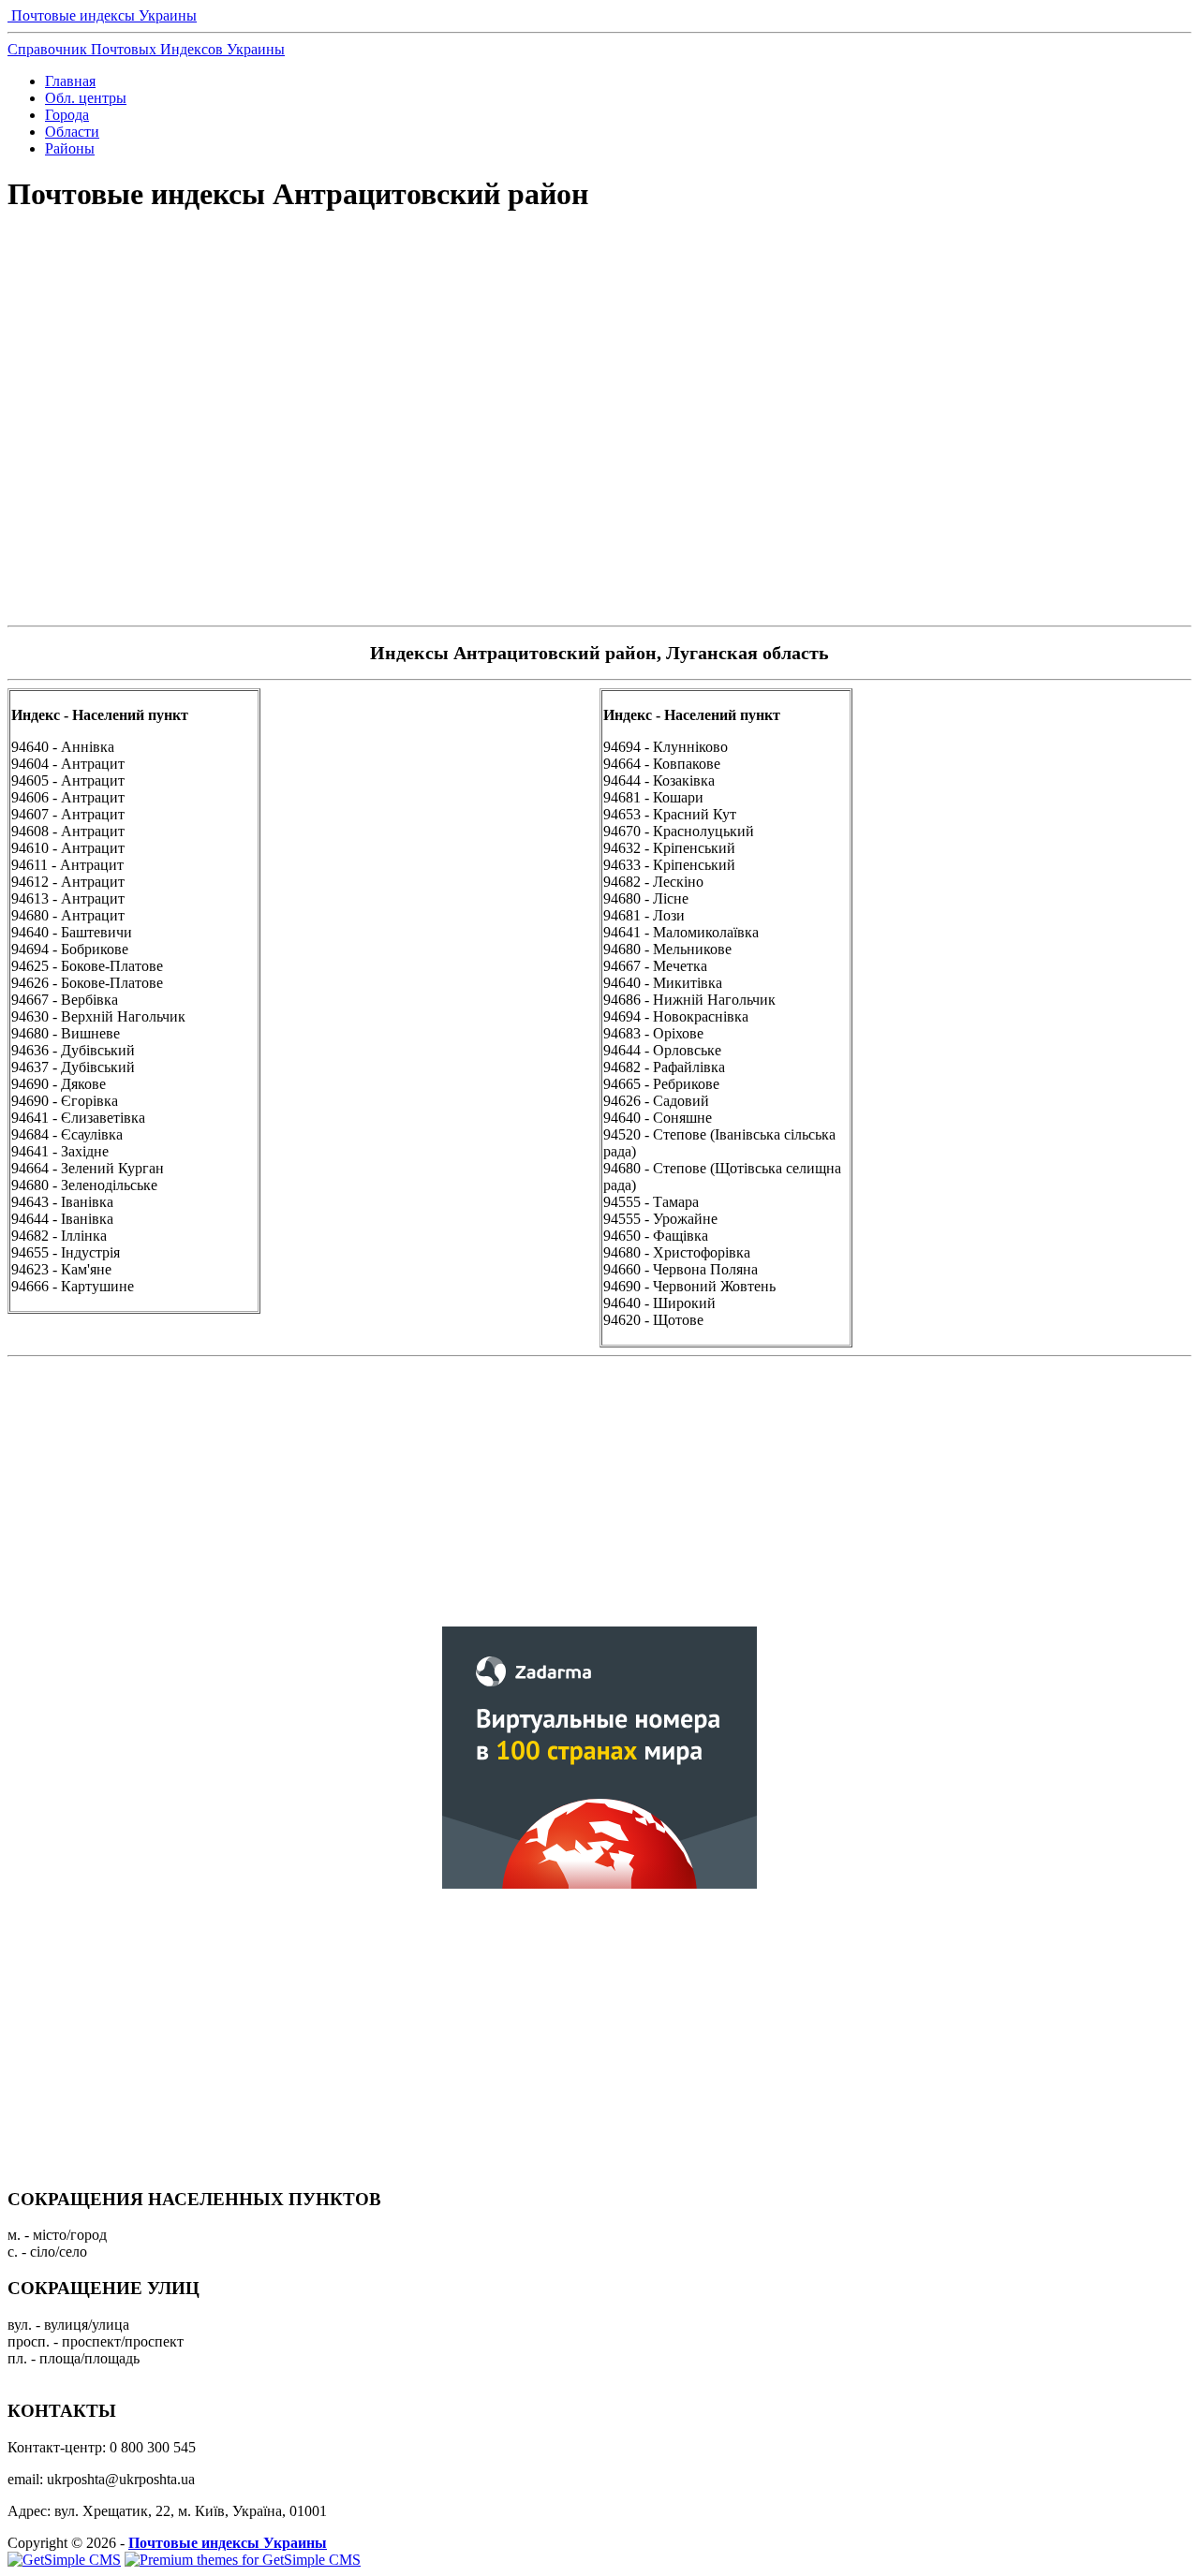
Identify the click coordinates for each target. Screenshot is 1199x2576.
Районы (70, 148)
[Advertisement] (599, 296)
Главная (70, 81)
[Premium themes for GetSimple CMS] (243, 2560)
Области (72, 132)
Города (67, 115)
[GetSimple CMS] (64, 2560)
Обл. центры (86, 98)
